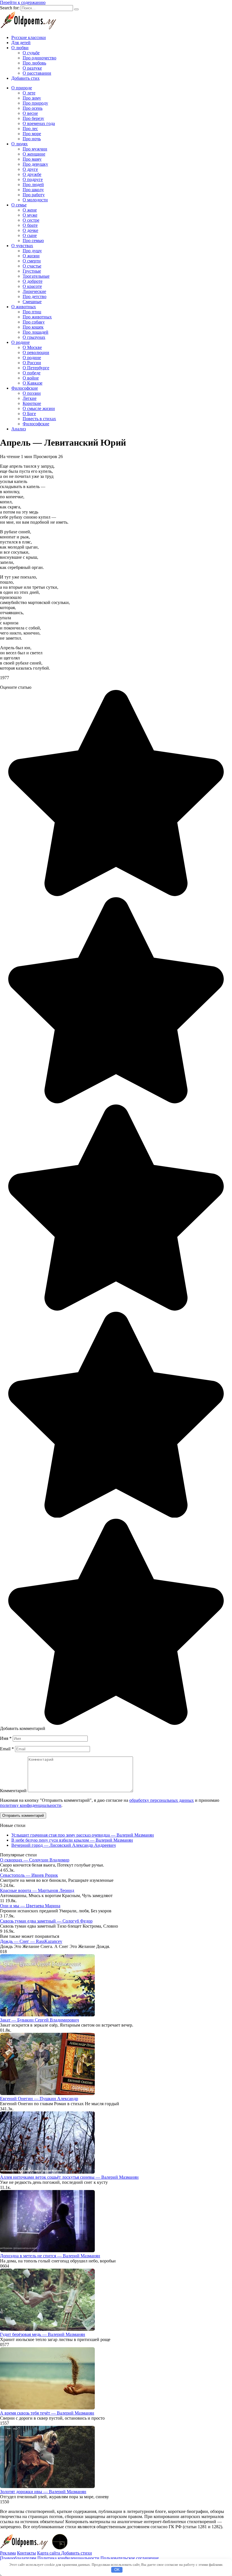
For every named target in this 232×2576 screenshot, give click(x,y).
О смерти (32, 261)
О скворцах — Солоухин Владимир (35, 1860)
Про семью (33, 240)
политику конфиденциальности (31, 1805)
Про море (32, 134)
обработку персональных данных (162, 1800)
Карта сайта (49, 2553)
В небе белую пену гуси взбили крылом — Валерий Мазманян (72, 1840)
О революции (36, 352)
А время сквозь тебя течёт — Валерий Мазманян (47, 2413)
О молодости (35, 200)
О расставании (37, 73)
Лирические (34, 291)
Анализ (19, 429)
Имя (6, 1738)
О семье (19, 205)
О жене (30, 210)
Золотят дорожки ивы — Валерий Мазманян (43, 2492)
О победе (32, 373)
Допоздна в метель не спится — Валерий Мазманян (50, 2256)
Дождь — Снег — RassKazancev (31, 1941)
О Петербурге (36, 368)
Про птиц (32, 312)
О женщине (34, 154)
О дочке (30, 230)
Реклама (8, 2553)
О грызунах (34, 337)
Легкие (30, 398)
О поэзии (32, 393)
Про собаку (34, 322)
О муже (30, 215)
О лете (29, 93)
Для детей (21, 43)
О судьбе (31, 53)
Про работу (34, 195)
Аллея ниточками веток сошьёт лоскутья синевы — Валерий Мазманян (69, 2177)
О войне (31, 378)
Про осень (33, 108)
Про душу (32, 251)
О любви (20, 48)
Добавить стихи (77, 2553)
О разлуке (32, 68)
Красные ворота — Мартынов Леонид (37, 1890)
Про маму (32, 159)
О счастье (32, 266)
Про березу (33, 118)
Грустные (32, 271)
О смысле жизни (39, 408)
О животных (24, 307)
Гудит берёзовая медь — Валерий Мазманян (43, 2334)
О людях (20, 144)
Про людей (33, 185)
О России (32, 363)
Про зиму (32, 98)
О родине (21, 342)
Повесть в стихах (39, 419)
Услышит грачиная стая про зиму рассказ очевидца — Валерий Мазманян (83, 1835)
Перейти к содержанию (23, 2)
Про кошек (33, 327)
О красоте (32, 286)
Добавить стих (25, 78)
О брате (30, 225)
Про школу (33, 190)
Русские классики (29, 37)
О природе (22, 88)
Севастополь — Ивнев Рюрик (29, 1875)
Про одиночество (39, 58)
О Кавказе (33, 383)
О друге (30, 169)
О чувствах (22, 246)
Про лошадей (36, 332)
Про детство (35, 296)
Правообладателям (18, 2558)
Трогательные (36, 276)
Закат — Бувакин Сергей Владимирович (39, 2020)
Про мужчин (35, 149)
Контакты (26, 2553)
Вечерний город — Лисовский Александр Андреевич (64, 1845)
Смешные (32, 302)
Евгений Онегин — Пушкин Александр (39, 2099)
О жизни (31, 256)
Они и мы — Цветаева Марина (30, 1906)
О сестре (31, 220)
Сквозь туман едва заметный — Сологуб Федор (46, 1921)
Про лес (30, 129)
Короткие (32, 403)
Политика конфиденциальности (68, 2558)
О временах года (39, 123)
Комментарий (13, 1791)
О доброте (33, 281)
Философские (25, 388)
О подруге (33, 179)
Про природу (35, 103)
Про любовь (34, 63)
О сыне (30, 235)
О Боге (29, 414)
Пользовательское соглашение (130, 2558)
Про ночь (32, 139)
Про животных (37, 317)
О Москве (32, 347)
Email (7, 1749)
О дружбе (32, 174)
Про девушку (35, 164)
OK (117, 2570)
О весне (30, 113)
